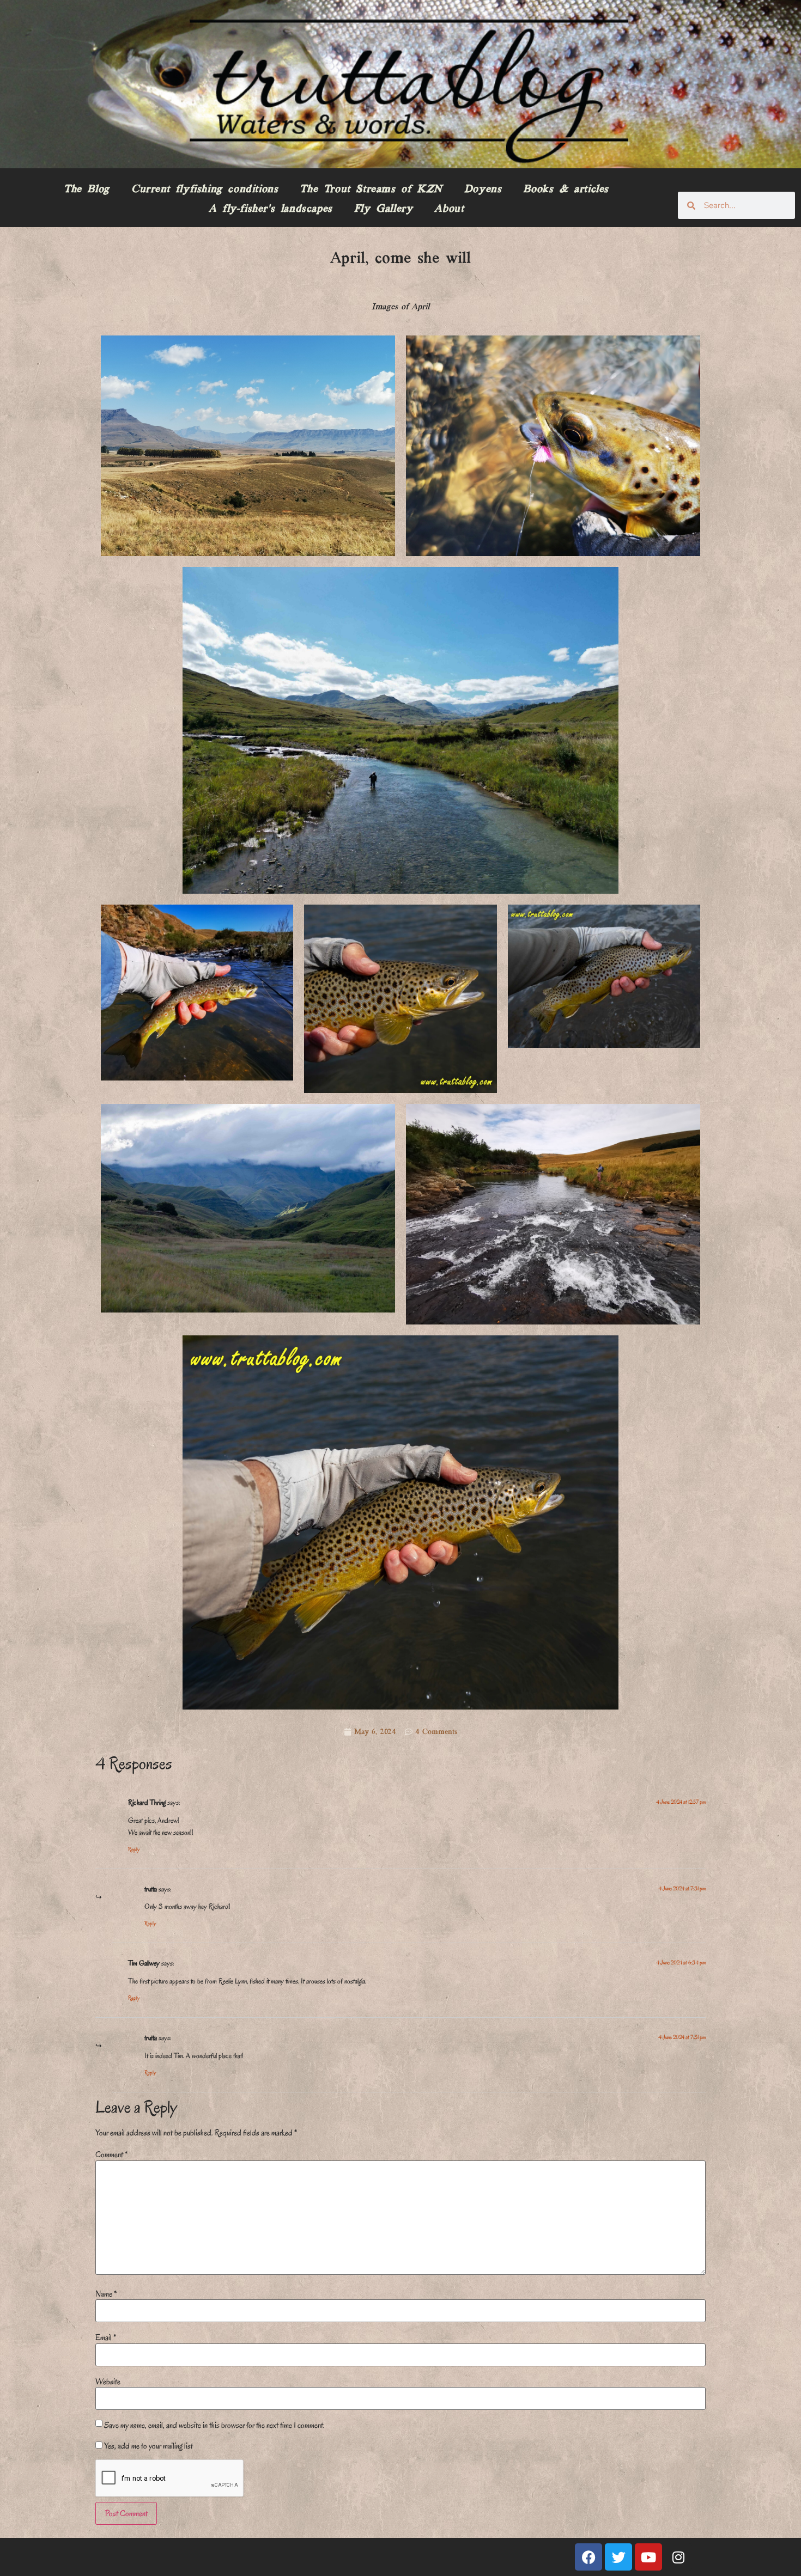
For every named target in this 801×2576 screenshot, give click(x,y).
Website (108, 2382)
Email (106, 2337)
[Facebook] (588, 2557)
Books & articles (566, 190)
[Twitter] (618, 2557)
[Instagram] (678, 2557)
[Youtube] (648, 2557)
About (449, 209)
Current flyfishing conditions (205, 190)
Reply (134, 1849)
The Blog (87, 190)
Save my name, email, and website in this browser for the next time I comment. (214, 2425)
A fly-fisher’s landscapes (271, 209)
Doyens (483, 190)
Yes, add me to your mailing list (148, 2446)
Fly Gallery (384, 209)
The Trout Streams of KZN (371, 190)
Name (106, 2294)
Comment (111, 2154)
